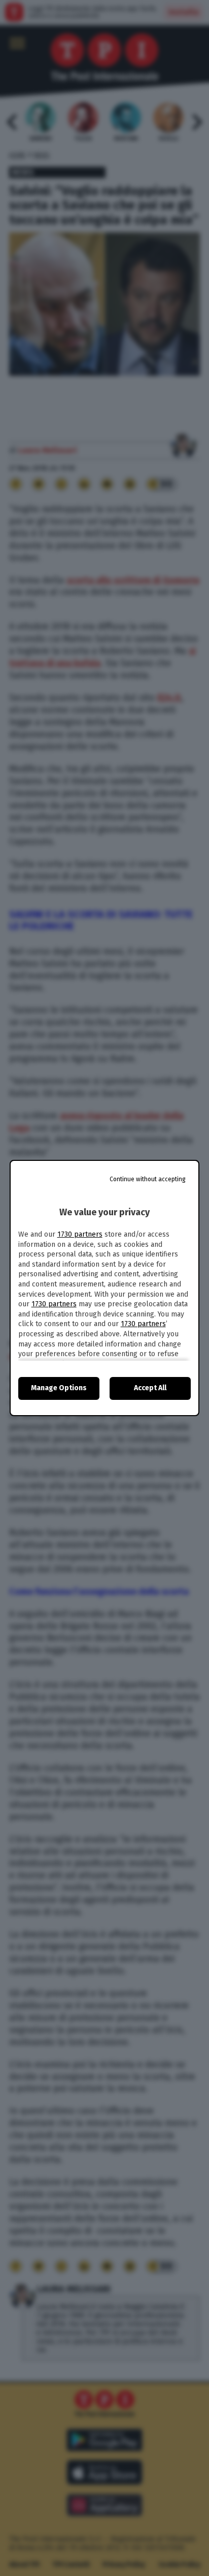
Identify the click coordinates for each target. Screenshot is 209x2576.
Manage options (59, 1388)
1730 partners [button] (80, 1234)
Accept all (150, 1388)
